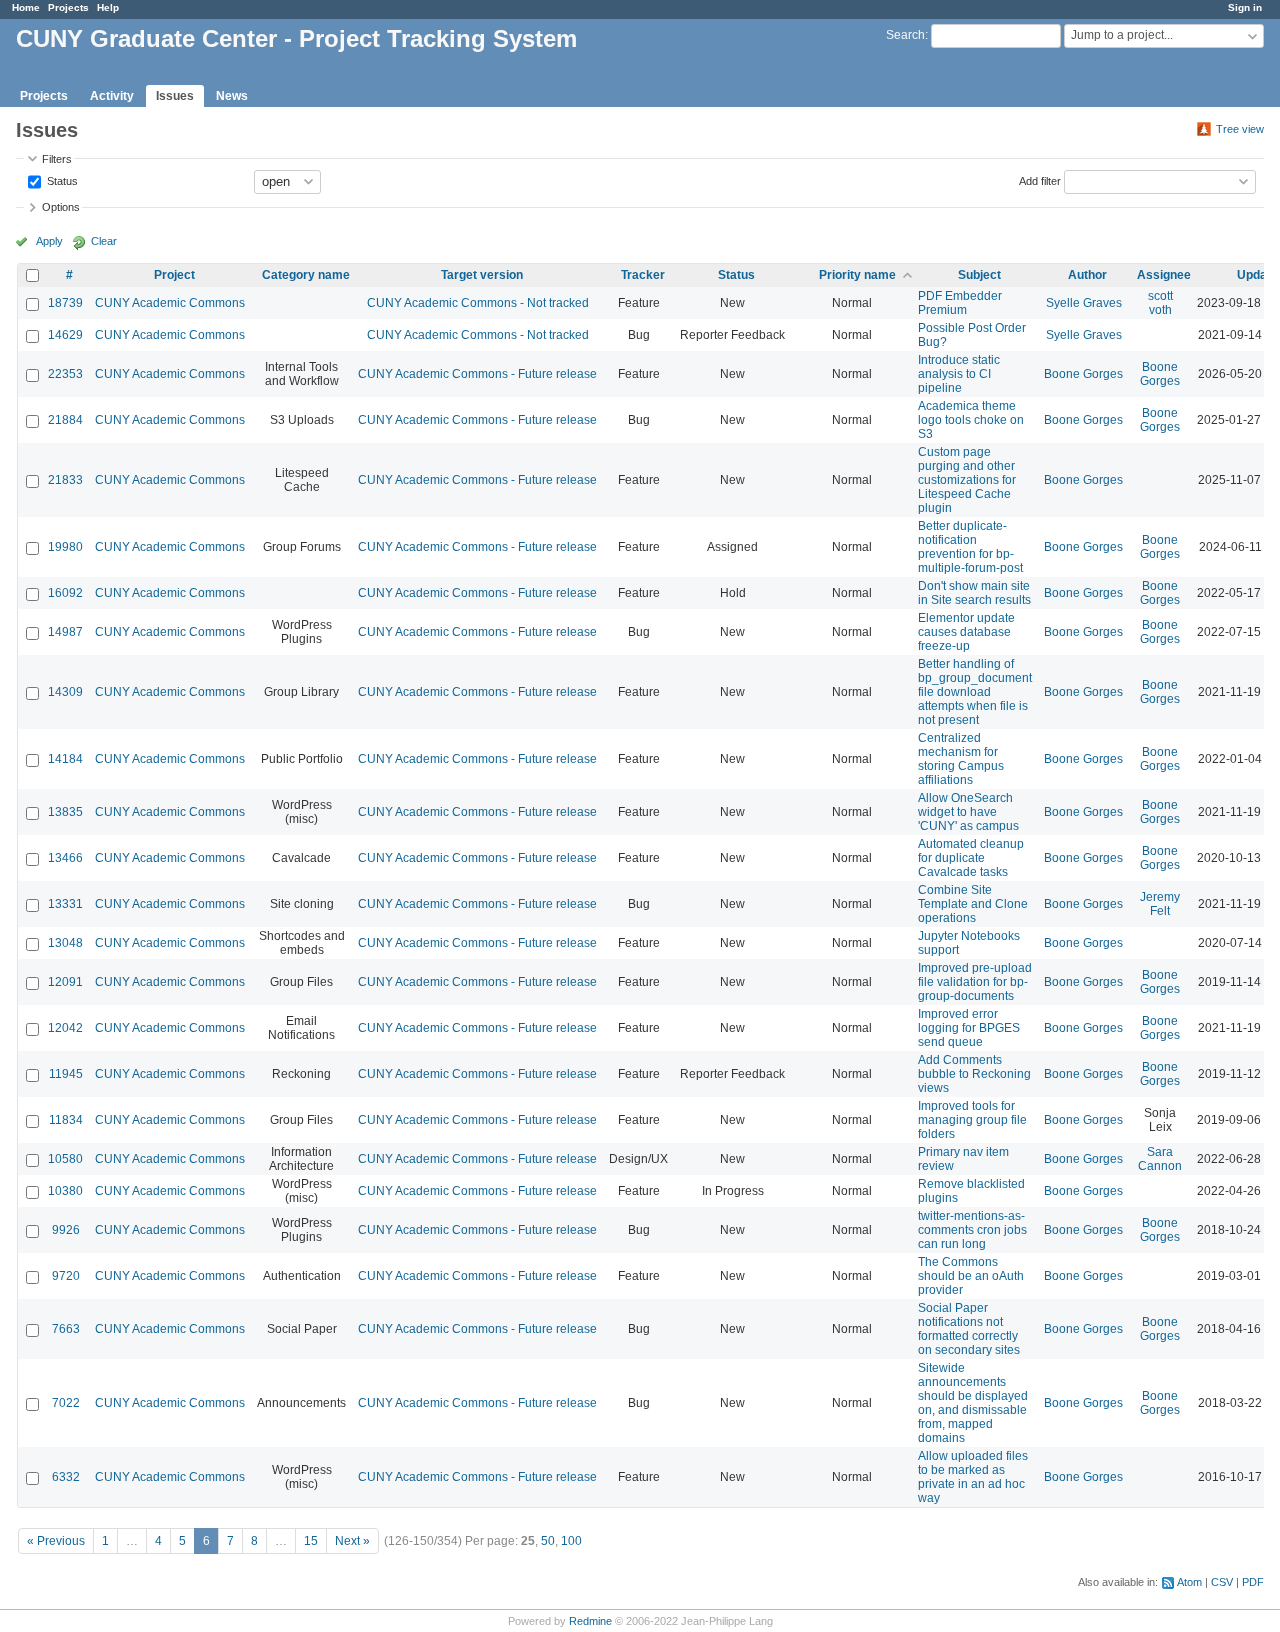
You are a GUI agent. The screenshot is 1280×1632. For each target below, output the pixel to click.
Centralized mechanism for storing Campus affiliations (961, 759)
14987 (65, 632)
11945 (66, 1074)
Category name (306, 275)
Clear (104, 241)
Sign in (1245, 7)
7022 (66, 1403)
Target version (482, 275)
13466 (65, 858)
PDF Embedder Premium (960, 303)
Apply (49, 241)
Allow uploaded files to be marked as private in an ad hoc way (973, 1477)
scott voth (1160, 303)
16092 (65, 593)
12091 (65, 982)
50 (548, 1541)
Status (61, 180)
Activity (112, 96)
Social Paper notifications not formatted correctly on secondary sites (969, 1329)
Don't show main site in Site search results (974, 593)
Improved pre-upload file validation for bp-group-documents (975, 982)
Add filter (1040, 180)
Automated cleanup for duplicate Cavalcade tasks (971, 858)
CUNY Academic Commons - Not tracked (478, 303)
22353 (65, 374)
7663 (66, 1329)
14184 (65, 759)
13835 (65, 812)
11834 (66, 1120)
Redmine (590, 1621)
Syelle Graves (1084, 303)
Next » (352, 1541)
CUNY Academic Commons (170, 303)
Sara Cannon (1160, 1159)
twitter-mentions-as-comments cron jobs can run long (972, 1230)
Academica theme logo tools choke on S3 (971, 420)
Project (174, 275)
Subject (979, 275)
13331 (65, 904)
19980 (65, 547)
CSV (1222, 1582)
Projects (68, 7)
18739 (65, 303)
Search (905, 35)
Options (61, 207)
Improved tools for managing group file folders (972, 1120)
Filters (57, 159)
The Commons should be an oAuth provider (971, 1276)
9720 (66, 1276)
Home (26, 7)
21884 (65, 420)
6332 (66, 1477)
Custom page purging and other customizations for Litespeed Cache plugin (967, 480)
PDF (1253, 1582)
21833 (65, 480)
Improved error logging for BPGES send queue (969, 1028)
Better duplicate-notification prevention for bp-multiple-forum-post (970, 547)
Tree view (1240, 129)
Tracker (643, 275)
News (232, 96)
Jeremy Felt (1160, 904)
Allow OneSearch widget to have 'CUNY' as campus (968, 812)
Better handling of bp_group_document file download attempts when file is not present (975, 692)
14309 (65, 692)
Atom (1189, 1582)
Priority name (857, 275)
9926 (66, 1230)
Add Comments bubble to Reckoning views (974, 1074)
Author (1087, 275)
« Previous (56, 1541)
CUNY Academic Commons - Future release (477, 374)
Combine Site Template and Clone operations (973, 904)
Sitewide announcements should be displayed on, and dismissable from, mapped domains (973, 1403)
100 (571, 1541)
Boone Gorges (1083, 374)
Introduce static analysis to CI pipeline (959, 374)
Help (108, 7)
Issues (175, 96)
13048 (65, 943)
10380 (65, 1191)
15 (311, 1541)
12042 (65, 1028)
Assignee (1164, 275)
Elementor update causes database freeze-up (966, 632)
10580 (65, 1159)
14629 (65, 335)
